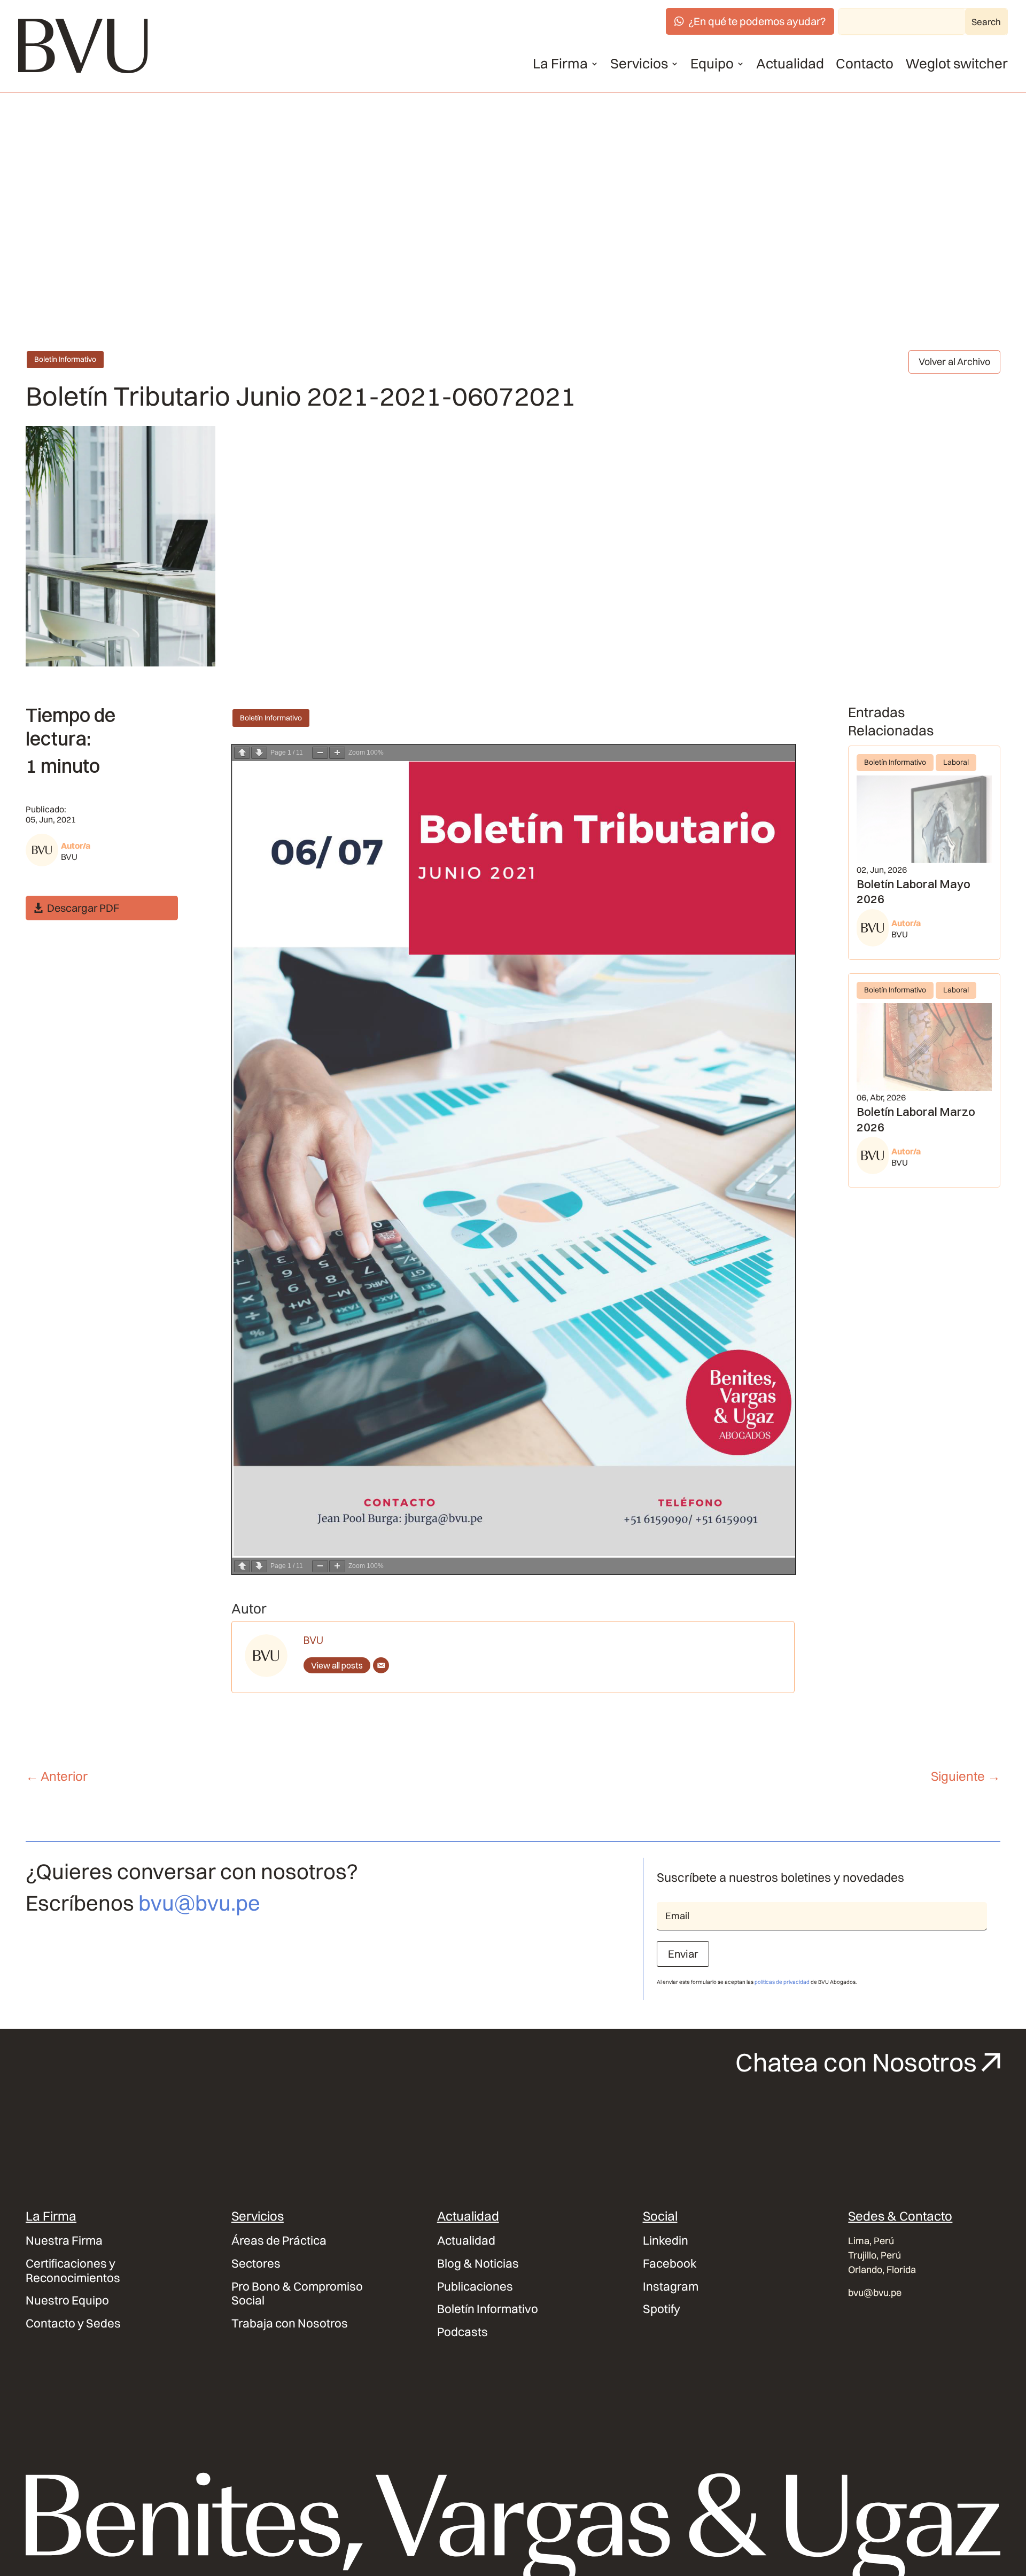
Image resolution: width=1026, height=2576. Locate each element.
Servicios (639, 64)
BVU (69, 857)
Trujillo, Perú (875, 2255)
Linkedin (666, 2241)
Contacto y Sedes (73, 2323)
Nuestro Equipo (67, 2300)
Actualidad (790, 64)
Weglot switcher (957, 64)
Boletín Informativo (65, 359)
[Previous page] (242, 753)
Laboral (956, 762)
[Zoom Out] (320, 753)
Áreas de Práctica (279, 2241)
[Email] (381, 1665)
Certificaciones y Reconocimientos (73, 2271)
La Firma (560, 64)
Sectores (256, 2264)
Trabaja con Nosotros (290, 2323)
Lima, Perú (871, 2241)
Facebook (670, 2264)
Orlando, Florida (882, 2269)
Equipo (712, 64)
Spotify (662, 2309)
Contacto (865, 64)
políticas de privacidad (782, 1982)
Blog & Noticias (478, 2264)
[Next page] (259, 753)
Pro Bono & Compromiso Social (297, 2294)
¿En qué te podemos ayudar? (757, 21)
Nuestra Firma (64, 2241)
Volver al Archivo (954, 362)
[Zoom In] (337, 753)
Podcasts (463, 2332)
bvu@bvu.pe (199, 1903)
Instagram (671, 2287)
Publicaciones (475, 2287)
